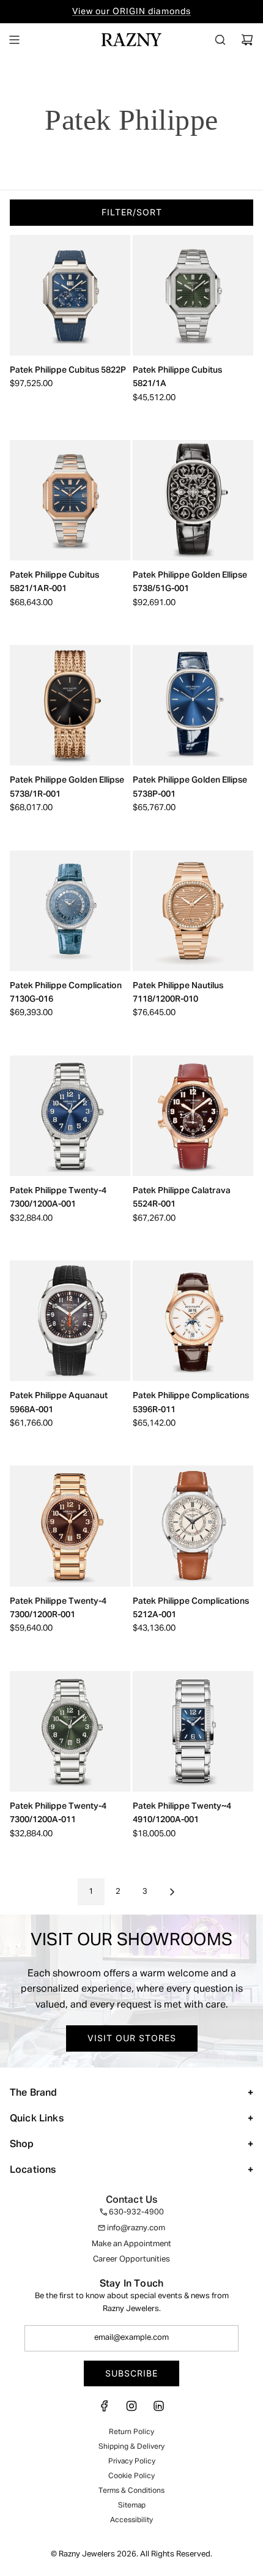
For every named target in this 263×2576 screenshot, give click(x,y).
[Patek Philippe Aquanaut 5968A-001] (70, 1321)
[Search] (220, 40)
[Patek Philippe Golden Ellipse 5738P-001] (193, 705)
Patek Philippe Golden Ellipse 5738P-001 (190, 787)
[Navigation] (14, 40)
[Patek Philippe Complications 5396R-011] (193, 1321)
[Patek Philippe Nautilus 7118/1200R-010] (193, 911)
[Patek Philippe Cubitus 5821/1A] (193, 295)
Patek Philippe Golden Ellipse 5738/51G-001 (190, 582)
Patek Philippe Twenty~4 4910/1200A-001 (182, 1813)
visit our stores (132, 2038)
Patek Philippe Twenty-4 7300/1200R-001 (58, 1608)
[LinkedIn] (158, 2410)
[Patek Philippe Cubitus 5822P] (70, 295)
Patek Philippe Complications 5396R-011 (191, 1402)
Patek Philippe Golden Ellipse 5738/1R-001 (67, 787)
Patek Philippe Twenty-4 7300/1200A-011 (58, 1813)
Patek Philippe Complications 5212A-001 (191, 1608)
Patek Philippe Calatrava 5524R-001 (182, 1197)
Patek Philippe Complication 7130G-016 (66, 992)
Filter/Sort (132, 212)
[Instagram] (131, 2410)
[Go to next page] (172, 1892)
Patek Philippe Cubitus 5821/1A (177, 377)
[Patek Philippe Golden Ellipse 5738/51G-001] (193, 500)
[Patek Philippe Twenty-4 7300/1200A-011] (70, 1731)
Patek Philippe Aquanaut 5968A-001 (59, 1402)
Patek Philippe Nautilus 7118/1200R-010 (178, 992)
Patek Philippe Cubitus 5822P (68, 370)
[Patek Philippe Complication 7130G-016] (70, 911)
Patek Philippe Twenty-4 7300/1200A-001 (58, 1197)
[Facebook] (105, 2410)
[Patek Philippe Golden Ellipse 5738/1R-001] (70, 705)
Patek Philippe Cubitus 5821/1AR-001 (54, 582)
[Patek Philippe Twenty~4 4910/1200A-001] (193, 1731)
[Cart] (247, 40)
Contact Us (132, 2200)
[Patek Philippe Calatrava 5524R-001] (193, 1116)
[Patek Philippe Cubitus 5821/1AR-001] (70, 500)
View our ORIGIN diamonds (131, 12)
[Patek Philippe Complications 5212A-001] (193, 1526)
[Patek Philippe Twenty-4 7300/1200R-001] (70, 1526)
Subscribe (131, 2373)
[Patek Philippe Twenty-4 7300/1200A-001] (70, 1116)
